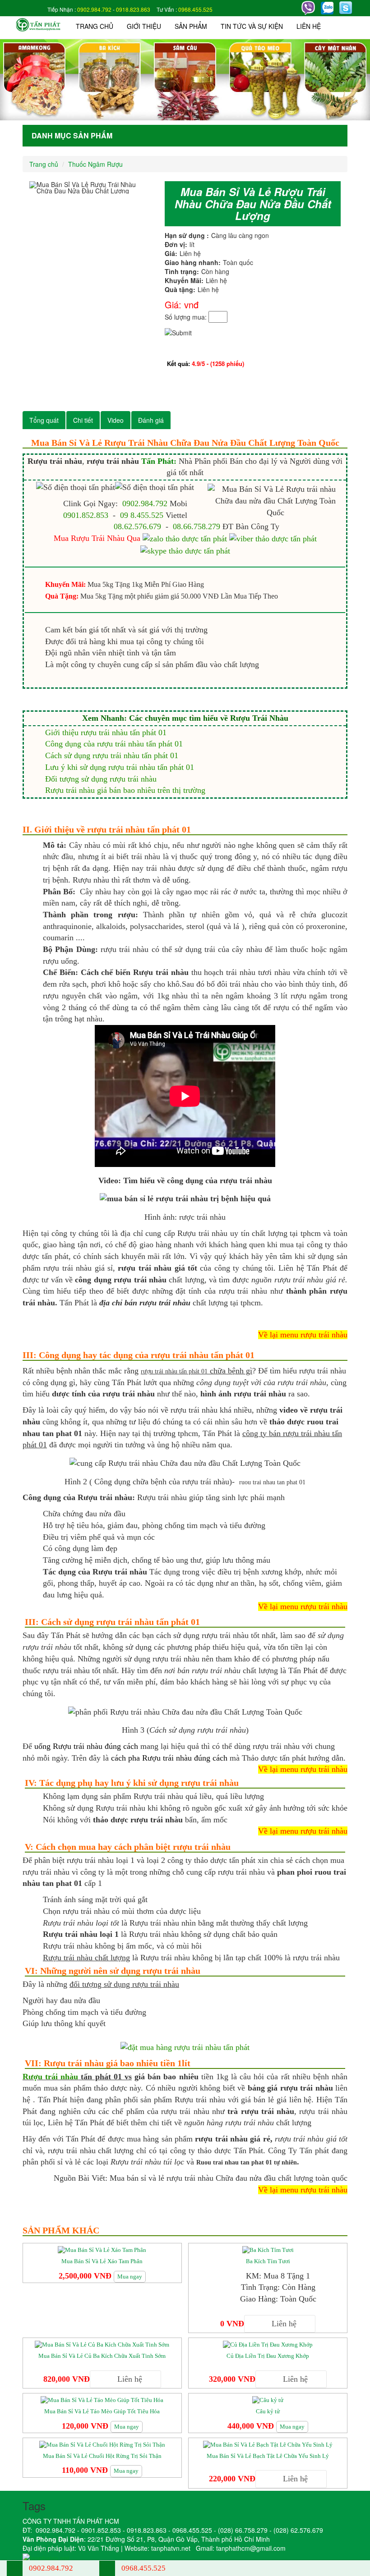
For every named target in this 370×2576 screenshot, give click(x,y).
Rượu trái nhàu (50, 2077)
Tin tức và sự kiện (252, 26)
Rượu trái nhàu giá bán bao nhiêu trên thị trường (125, 790)
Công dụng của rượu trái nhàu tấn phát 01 (114, 744)
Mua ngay (130, 2276)
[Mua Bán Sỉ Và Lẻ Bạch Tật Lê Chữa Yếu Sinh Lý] (268, 2444)
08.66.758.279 (197, 526)
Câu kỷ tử (268, 2411)
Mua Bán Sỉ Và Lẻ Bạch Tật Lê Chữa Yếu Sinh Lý (268, 2456)
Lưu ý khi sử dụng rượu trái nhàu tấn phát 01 (120, 767)
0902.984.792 (94, 9)
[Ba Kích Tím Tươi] (268, 2249)
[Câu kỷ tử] (268, 2400)
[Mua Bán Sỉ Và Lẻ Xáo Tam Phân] (102, 2249)
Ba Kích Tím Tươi (268, 2261)
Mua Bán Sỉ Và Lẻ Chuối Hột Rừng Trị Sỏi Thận (102, 2456)
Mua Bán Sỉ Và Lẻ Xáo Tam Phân (102, 2261)
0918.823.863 (133, 9)
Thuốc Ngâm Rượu (95, 164)
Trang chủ (95, 26)
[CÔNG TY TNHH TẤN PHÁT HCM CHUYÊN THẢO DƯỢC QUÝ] (38, 24)
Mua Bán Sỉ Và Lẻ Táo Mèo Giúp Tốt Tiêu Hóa (102, 2411)
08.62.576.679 (137, 526)
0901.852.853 (86, 515)
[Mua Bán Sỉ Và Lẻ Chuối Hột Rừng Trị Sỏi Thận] (102, 2444)
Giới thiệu (144, 26)
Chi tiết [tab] (83, 420)
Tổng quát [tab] (44, 420)
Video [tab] (116, 420)
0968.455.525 (195, 9)
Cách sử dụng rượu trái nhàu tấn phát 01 (112, 755)
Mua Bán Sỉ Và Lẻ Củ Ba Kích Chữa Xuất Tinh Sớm (102, 2356)
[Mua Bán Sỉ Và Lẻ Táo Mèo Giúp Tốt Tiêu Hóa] (102, 2400)
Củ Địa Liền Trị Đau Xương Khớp (268, 2356)
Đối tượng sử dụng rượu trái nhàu (101, 779)
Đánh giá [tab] (151, 420)
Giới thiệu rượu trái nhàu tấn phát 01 (106, 732)
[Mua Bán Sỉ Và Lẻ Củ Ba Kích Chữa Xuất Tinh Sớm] (102, 2344)
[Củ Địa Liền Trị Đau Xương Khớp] (268, 2344)
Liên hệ (309, 26)
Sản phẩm (191, 26)
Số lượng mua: (186, 317)
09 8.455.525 (142, 515)
